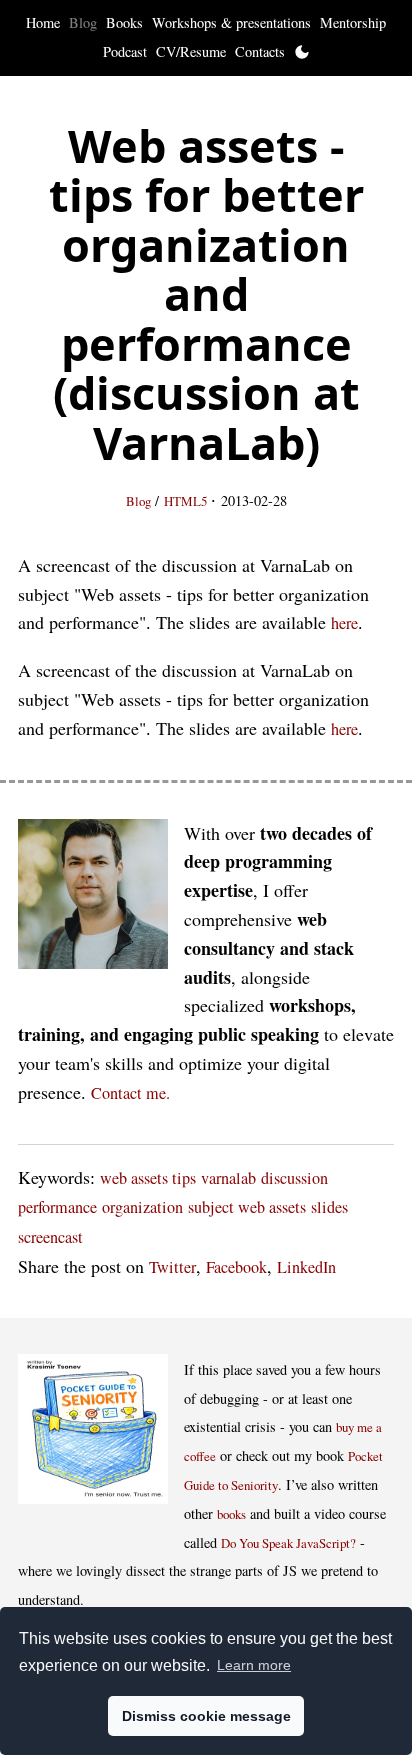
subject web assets (247, 1207)
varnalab (228, 1178)
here (344, 623)
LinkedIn (306, 1267)
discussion (294, 1178)
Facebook (236, 1267)
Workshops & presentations (231, 22)
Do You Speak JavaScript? (288, 1543)
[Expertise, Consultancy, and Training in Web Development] (93, 898)
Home (43, 22)
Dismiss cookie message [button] (206, 1716)
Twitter (172, 1267)
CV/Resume (191, 51)
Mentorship (353, 22)
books (231, 1514)
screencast (50, 1237)
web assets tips (148, 1178)
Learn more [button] (254, 1665)
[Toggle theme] (302, 52)
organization (142, 1207)
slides (329, 1207)
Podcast (125, 51)
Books (124, 22)
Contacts (260, 51)
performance (57, 1207)
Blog (83, 22)
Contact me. (130, 1093)
